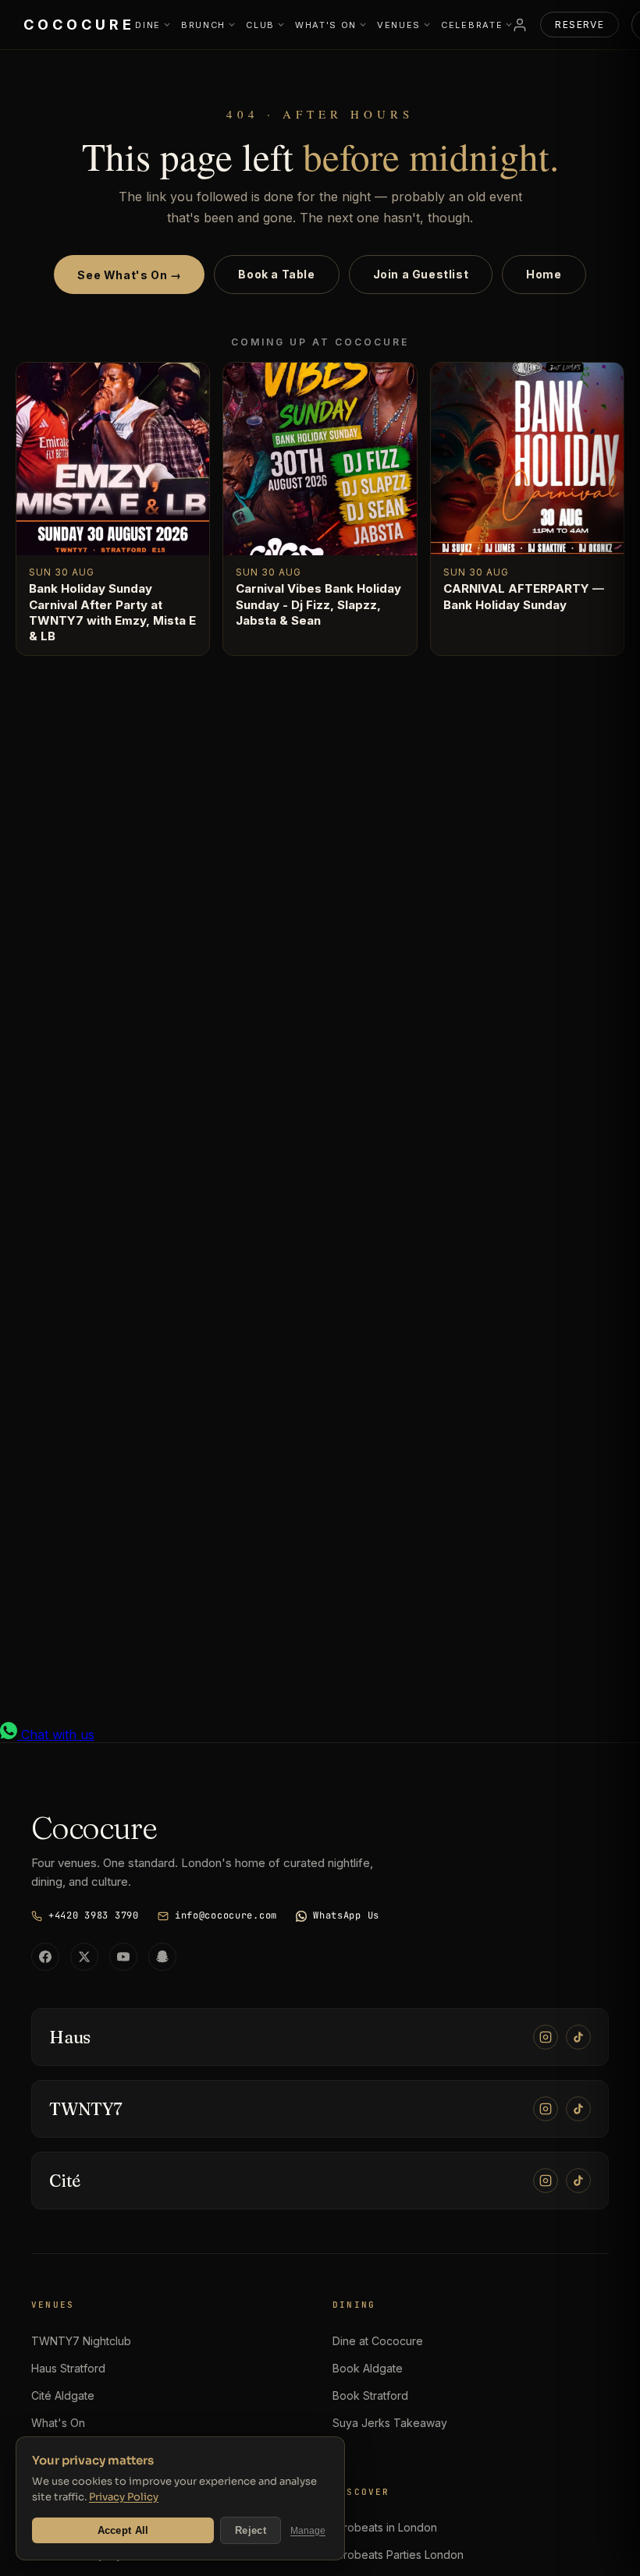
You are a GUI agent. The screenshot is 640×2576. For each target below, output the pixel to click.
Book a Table (276, 274)
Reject (251, 2530)
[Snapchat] (162, 1957)
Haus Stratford (68, 2368)
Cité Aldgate (63, 2395)
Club (260, 25)
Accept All (123, 2530)
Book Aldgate (368, 2368)
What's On (326, 25)
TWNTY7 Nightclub (81, 2341)
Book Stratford (370, 2395)
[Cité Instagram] (546, 2181)
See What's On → (129, 275)
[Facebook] (45, 1957)
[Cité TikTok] (578, 2181)
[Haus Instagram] (546, 2037)
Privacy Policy (124, 2497)
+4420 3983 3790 (94, 1915)
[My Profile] (520, 25)
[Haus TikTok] (578, 2037)
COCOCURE (79, 25)
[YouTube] (123, 1957)
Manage (308, 2531)
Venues (399, 25)
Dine (148, 25)
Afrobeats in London (385, 2527)
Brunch (203, 25)
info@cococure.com (226, 1915)
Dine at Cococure (378, 2341)
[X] (84, 1957)
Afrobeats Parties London (398, 2555)
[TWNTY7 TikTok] (578, 2109)
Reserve (580, 25)
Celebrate (472, 25)
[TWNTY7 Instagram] (546, 2109)
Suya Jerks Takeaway (390, 2423)
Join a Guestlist (421, 274)
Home (544, 274)
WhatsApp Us (346, 1915)
